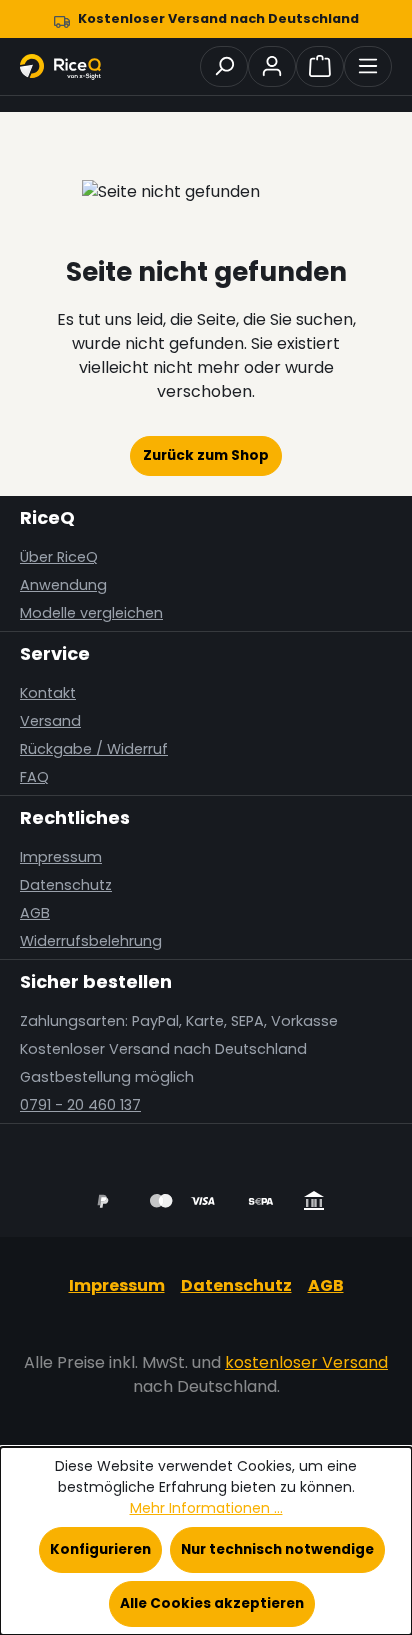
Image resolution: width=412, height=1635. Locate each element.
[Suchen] (224, 66)
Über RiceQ (59, 557)
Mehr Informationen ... (206, 1508)
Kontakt (48, 693)
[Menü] (368, 66)
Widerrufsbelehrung (91, 941)
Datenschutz (66, 885)
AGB (35, 913)
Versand (50, 721)
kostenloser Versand (306, 1362)
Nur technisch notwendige (277, 1549)
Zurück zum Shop (206, 455)
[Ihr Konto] (272, 66)
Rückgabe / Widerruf (94, 749)
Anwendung (63, 585)
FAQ (34, 777)
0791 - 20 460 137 (80, 1105)
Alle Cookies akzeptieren (212, 1603)
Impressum (61, 857)
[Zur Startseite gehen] (70, 67)
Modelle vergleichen (91, 613)
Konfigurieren (100, 1549)
